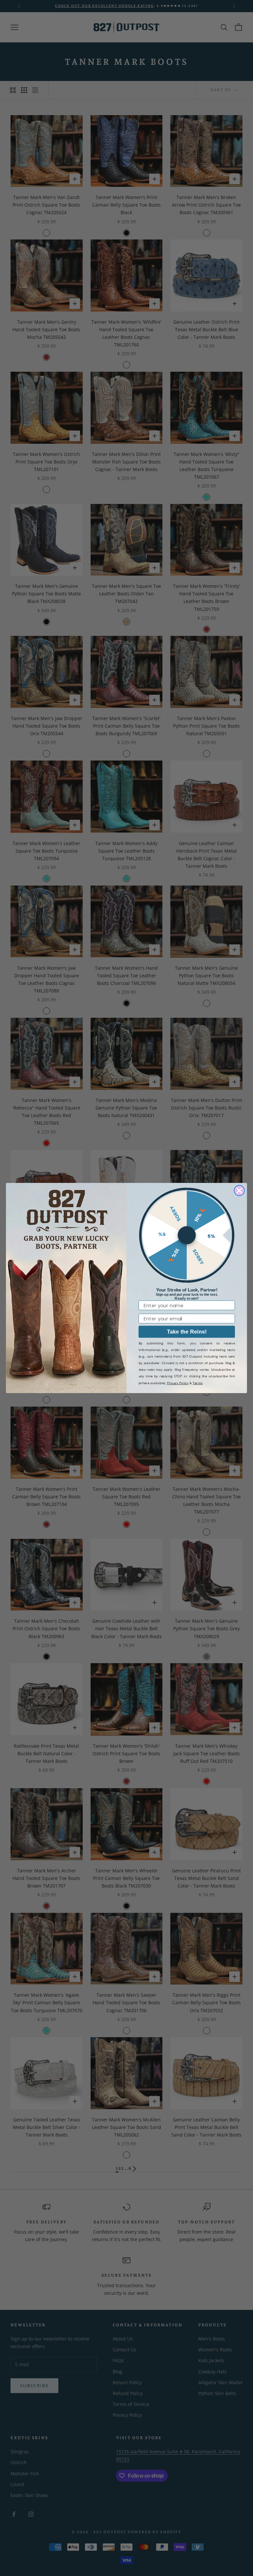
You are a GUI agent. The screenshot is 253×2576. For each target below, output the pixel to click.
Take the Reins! (187, 1332)
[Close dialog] (239, 1190)
